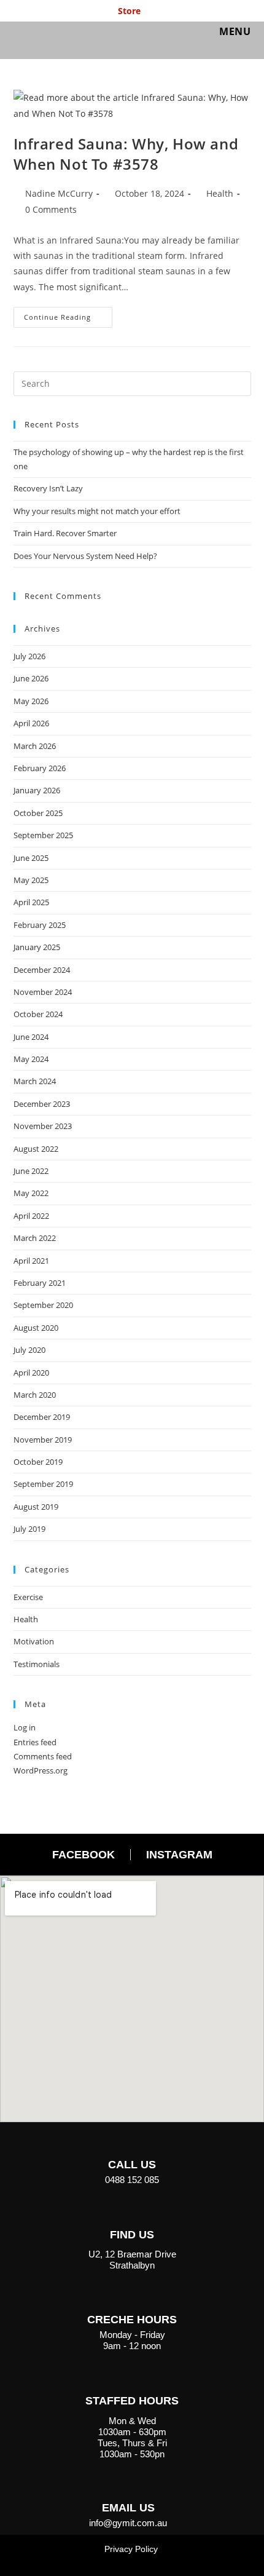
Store (129, 11)
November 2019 (43, 1440)
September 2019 (43, 1484)
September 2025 (43, 835)
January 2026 (37, 790)
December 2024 (42, 970)
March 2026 (35, 746)
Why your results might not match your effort (97, 511)
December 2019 (42, 1417)
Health (220, 193)
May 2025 (31, 880)
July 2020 (29, 1350)
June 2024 (31, 1037)
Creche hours (132, 2320)
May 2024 (31, 1059)
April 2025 (31, 902)
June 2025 (31, 858)
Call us (132, 2165)
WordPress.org (41, 1770)
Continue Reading (68, 314)
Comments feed (43, 1756)
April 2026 (31, 723)
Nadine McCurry (59, 193)
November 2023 (43, 1126)
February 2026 (40, 768)
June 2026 (31, 678)
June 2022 (31, 1171)
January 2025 (37, 947)
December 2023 (42, 1104)
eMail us (128, 2508)
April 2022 (31, 1216)
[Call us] (132, 2141)
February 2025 (40, 925)
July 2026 (29, 656)
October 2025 (38, 813)
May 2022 (31, 1193)
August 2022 (36, 1149)
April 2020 (31, 1373)
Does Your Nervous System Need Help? (85, 556)
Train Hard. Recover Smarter (65, 533)
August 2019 (36, 1507)
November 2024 (43, 992)
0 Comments (51, 209)
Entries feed (35, 1742)
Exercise (28, 1597)
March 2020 (35, 1395)
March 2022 (35, 1238)
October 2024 (38, 1014)
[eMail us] (128, 2484)
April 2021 (31, 1261)
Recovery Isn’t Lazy (48, 488)
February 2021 (40, 1283)
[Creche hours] (132, 2296)
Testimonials (37, 1664)
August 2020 (36, 1328)
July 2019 (29, 1529)
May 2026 (31, 701)
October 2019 (38, 1462)
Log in (25, 1727)
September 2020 (43, 1305)
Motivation (34, 1641)
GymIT (35, 35)
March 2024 (35, 1081)
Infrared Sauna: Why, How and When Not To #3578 (126, 154)
